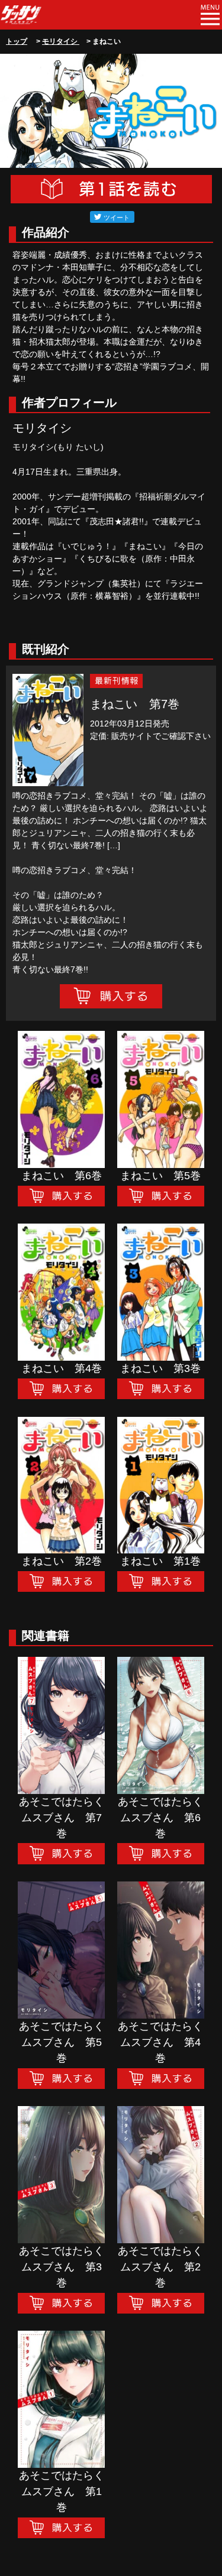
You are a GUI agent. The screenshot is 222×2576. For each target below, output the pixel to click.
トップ (17, 41)
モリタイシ (61, 41)
